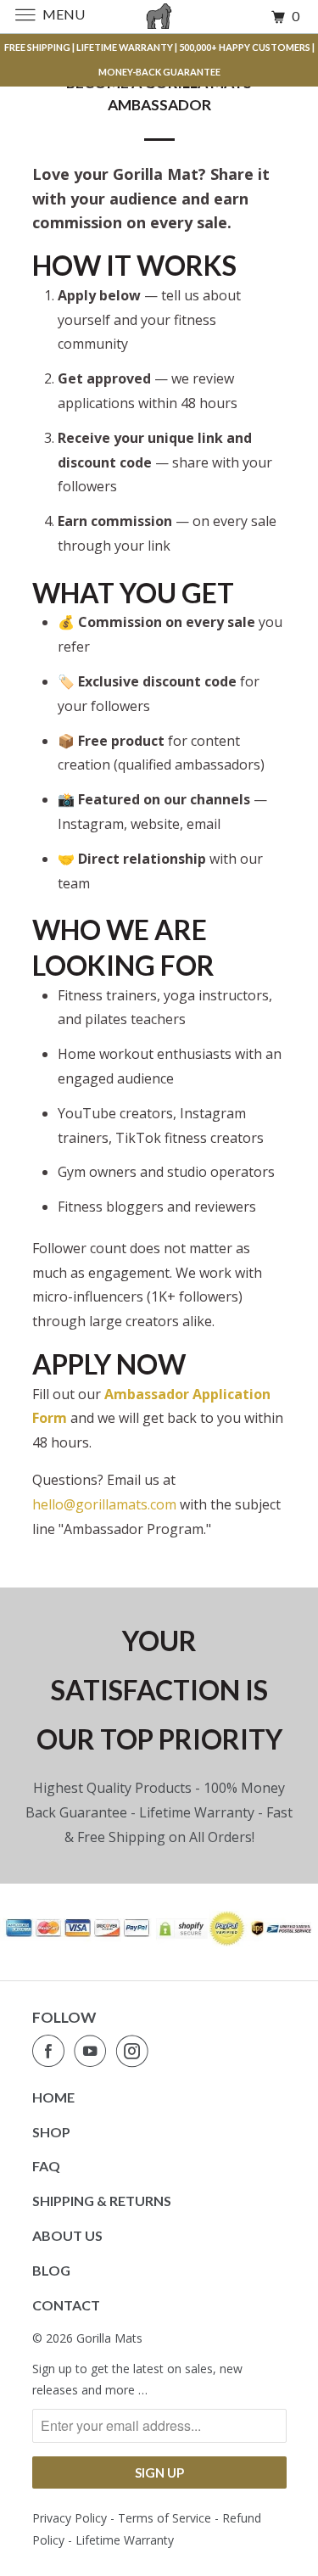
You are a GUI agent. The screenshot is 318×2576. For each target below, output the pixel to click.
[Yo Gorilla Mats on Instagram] (136, 2051)
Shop (51, 2132)
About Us (67, 2235)
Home (53, 2097)
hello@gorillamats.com (104, 1504)
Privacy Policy (70, 2518)
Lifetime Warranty (125, 2540)
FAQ (46, 2166)
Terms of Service (165, 2518)
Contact (66, 2305)
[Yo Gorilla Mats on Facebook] (52, 2051)
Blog (51, 2270)
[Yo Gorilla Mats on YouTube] (93, 2051)
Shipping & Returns (102, 2201)
